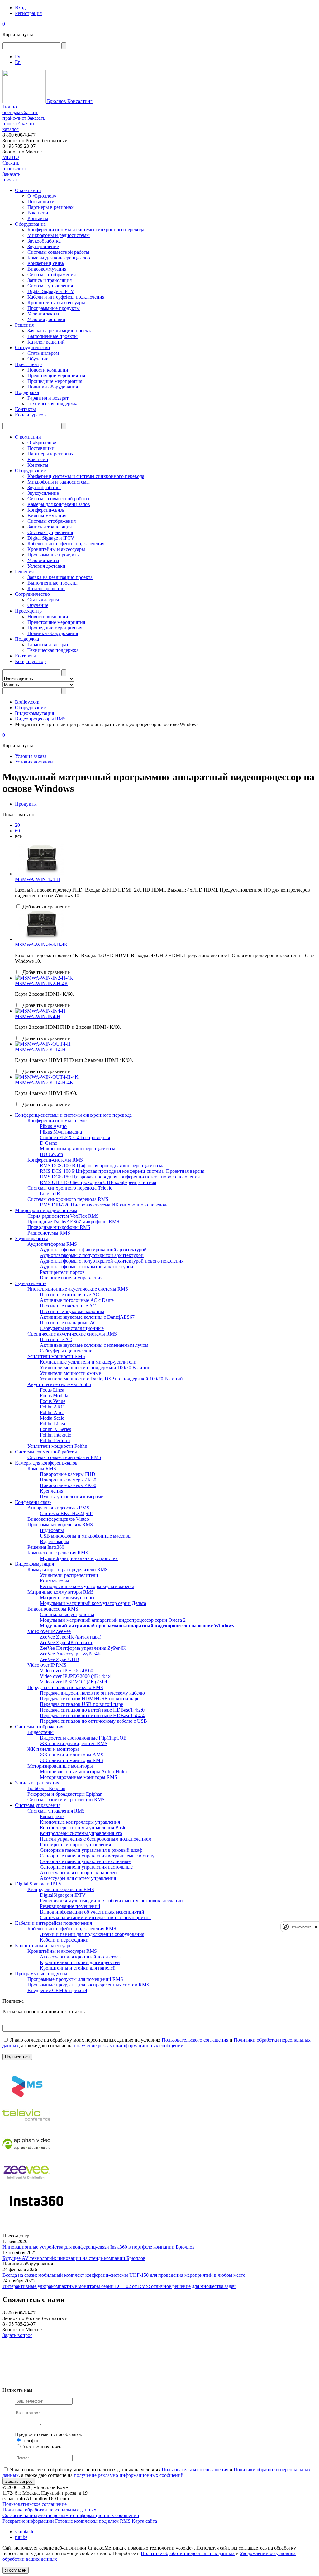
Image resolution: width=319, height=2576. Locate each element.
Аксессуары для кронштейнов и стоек (80, 1957)
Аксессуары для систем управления (78, 1878)
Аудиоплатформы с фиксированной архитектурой (93, 1250)
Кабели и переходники (64, 1940)
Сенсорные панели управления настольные (86, 1867)
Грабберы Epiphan (46, 1788)
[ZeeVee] (26, 2184)
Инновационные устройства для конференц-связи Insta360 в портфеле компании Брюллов (99, 2247)
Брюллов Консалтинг (69, 101)
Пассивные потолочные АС (69, 1295)
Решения (24, 325)
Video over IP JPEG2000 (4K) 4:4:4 (76, 1676)
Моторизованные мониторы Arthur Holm (83, 1772)
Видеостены (40, 1732)
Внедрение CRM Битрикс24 (57, 1990)
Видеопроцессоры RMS (40, 719)
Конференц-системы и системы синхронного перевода (86, 230)
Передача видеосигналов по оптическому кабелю (92, 1693)
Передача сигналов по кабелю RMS (65, 1687)
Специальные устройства (67, 1614)
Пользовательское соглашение (35, 2504)
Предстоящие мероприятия (56, 376)
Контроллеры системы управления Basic (83, 1828)
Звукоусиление (43, 246)
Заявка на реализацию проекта (60, 331)
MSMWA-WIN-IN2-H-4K (42, 983)
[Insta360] (36, 2213)
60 (17, 831)
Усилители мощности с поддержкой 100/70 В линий (95, 1367)
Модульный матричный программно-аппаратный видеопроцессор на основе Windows (137, 1626)
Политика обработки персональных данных (49, 2510)
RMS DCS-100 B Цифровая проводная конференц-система (102, 1165)
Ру (18, 57)
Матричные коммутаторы (67, 1598)
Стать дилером (43, 353)
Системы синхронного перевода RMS (68, 1199)
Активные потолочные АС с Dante (77, 1300)
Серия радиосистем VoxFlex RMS (63, 1216)
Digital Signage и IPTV (51, 291)
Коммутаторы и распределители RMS (68, 1570)
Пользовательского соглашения (195, 2040)
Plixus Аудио (53, 1126)
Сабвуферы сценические (66, 1351)
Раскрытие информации (28, 2521)
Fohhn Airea (52, 1412)
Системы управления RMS (56, 1811)
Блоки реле (52, 1816)
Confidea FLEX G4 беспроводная (75, 1137)
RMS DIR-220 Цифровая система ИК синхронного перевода (104, 1205)
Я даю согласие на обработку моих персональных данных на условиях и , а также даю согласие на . (157, 2043)
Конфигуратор (30, 415)
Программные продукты (54, 308)
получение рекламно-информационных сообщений (129, 2046)
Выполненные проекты (52, 336)
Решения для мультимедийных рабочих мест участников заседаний (111, 1901)
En (18, 62)
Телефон (31, 2441)
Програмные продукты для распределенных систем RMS (88, 1985)
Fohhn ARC (52, 1407)
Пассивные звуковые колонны (72, 1311)
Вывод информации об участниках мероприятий (92, 1912)
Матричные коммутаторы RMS (61, 1592)
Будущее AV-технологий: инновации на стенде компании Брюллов (74, 2258)
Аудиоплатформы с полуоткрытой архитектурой (92, 1255)
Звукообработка (44, 241)
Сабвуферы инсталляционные (72, 1328)
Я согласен (16, 2570)
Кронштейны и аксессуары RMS (62, 1951)
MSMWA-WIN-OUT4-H (40, 1050)
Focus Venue (53, 1401)
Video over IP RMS (47, 1665)
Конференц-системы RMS (55, 1160)
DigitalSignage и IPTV (63, 1895)
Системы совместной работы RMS (64, 1457)
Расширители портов (62, 1272)
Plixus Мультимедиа (61, 1132)
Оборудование (30, 224)
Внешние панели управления (71, 1278)
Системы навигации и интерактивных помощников (95, 1917)
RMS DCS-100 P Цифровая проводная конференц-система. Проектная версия (122, 1171)
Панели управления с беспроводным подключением (96, 1839)
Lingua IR (50, 1194)
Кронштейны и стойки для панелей (78, 1968)
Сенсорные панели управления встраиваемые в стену (97, 1856)
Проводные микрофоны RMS (59, 1227)
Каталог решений (46, 342)
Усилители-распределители (69, 1575)
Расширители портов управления (75, 1844)
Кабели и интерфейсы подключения (66, 297)
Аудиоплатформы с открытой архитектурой (87, 1266)
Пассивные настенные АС (68, 1306)
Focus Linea (52, 1390)
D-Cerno (49, 1143)
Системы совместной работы (58, 252)
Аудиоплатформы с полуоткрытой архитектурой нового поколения (112, 1261)
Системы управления (50, 286)
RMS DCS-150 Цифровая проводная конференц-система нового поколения (120, 1177)
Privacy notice (302, 1927)
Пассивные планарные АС (68, 1323)
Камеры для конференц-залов (59, 258)
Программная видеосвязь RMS (60, 1525)
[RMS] (26, 2098)
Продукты (26, 804)
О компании (28, 190)
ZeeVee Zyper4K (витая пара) (71, 1637)
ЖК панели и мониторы (53, 1749)
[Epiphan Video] (26, 2156)
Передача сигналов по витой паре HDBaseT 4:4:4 (92, 1715)
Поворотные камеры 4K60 (68, 1485)
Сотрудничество (32, 347)
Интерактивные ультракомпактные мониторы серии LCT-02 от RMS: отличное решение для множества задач (119, 2286)
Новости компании (48, 370)
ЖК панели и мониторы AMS (72, 1755)
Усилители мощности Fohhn (57, 1446)
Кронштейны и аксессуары (56, 303)
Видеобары (52, 1530)
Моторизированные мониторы (60, 1766)
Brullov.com (27, 702)
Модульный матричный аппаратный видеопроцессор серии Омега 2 (113, 1620)
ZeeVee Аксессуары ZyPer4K (71, 1654)
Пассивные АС (56, 1339)
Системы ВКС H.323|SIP (66, 1513)
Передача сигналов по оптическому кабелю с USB (93, 1721)
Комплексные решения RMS (58, 1553)
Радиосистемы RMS (49, 1233)
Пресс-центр (28, 364)
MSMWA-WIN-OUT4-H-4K (44, 1083)
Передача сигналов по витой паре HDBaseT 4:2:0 (92, 1710)
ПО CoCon (51, 1154)
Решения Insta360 (46, 1547)
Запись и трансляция (50, 280)
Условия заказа (43, 314)
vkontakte (25, 2532)
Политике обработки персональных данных (188, 2553)
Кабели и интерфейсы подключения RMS (72, 1929)
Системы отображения (52, 274)
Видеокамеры (55, 1541)
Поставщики (41, 202)
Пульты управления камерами (72, 1497)
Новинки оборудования (53, 387)
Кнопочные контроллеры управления (80, 1822)
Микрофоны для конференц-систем (78, 1149)
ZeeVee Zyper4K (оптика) (67, 1642)
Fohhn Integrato (56, 1435)
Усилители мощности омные (70, 1373)
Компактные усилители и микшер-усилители (88, 1362)
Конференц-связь (46, 263)
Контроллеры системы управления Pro (81, 1833)
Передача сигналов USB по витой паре (81, 1704)
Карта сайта (144, 2521)
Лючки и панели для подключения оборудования (92, 1934)
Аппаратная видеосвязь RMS (58, 1508)
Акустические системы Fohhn (59, 1384)
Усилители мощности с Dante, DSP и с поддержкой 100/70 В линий (111, 1379)
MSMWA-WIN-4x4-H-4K (41, 945)
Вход (20, 8)
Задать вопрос (17, 2335)
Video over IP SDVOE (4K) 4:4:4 (74, 1682)
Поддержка (27, 392)
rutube (21, 2537)
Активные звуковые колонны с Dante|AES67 (87, 1317)
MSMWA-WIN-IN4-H (38, 1016)
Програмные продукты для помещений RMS (75, 1979)
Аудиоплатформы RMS (52, 1244)
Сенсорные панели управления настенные (85, 1861)
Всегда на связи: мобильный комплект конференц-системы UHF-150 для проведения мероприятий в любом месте (124, 2275)
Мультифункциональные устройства (79, 1558)
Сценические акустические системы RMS (72, 1334)
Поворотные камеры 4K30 (68, 1480)
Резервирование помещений (70, 1906)
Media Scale (52, 1418)
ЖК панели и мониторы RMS (71, 1760)
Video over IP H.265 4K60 (67, 1671)
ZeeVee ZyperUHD (60, 1659)
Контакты (38, 218)
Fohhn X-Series (55, 1429)
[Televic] (26, 2127)
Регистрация (28, 13)
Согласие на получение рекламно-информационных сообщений (71, 2515)
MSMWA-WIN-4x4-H (38, 879)
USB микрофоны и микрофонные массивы (86, 1536)
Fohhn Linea (52, 1424)
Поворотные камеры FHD (68, 1474)
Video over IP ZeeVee (49, 1631)
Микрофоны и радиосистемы (59, 235)
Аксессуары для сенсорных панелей (78, 1873)
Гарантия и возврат (48, 398)
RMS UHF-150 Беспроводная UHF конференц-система (98, 1182)
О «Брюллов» (42, 196)
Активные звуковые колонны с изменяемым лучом (94, 1345)
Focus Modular (55, 1396)
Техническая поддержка (53, 404)
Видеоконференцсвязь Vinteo (58, 1519)
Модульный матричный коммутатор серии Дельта (93, 1603)
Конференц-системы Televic (57, 1121)
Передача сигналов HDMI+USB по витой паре (90, 1699)
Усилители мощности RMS (56, 1356)
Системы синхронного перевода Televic (70, 1188)
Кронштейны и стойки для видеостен (80, 1962)
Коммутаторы (55, 1581)
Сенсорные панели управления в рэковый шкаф (91, 1850)
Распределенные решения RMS (61, 1889)
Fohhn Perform (55, 1440)
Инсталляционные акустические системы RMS (78, 1289)
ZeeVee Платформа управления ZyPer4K (83, 1648)
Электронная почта (42, 2447)
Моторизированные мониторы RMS (79, 1777)
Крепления (52, 1491)
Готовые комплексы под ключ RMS (93, 2521)
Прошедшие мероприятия (55, 381)
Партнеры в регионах (50, 207)
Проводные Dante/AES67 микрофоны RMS (73, 1222)
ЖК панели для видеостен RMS (74, 1743)
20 (17, 825)
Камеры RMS (42, 1469)
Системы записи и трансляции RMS (66, 1800)
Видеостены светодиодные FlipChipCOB (83, 1738)
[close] (316, 1927)
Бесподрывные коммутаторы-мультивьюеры (87, 1586)
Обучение (38, 359)
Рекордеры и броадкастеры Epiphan (65, 1794)
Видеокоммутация (47, 269)
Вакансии (38, 213)
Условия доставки (46, 319)
